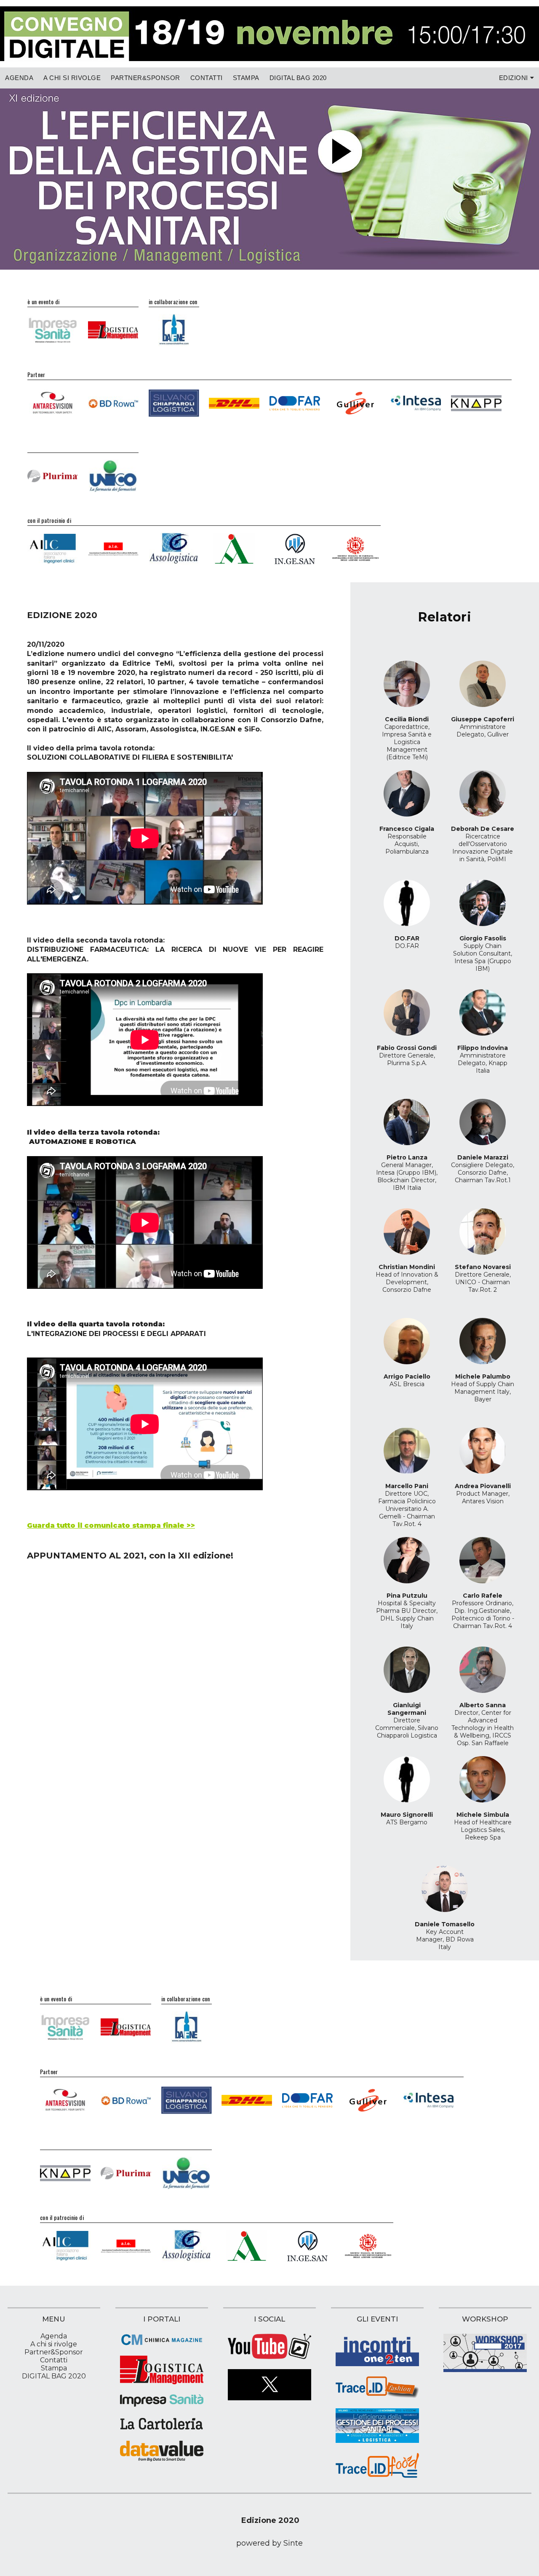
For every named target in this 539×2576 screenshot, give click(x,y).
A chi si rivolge (72, 78)
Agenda (19, 78)
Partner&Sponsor (145, 78)
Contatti (207, 78)
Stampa (246, 78)
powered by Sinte (269, 2543)
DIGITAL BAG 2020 (298, 78)
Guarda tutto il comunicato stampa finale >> (111, 1525)
